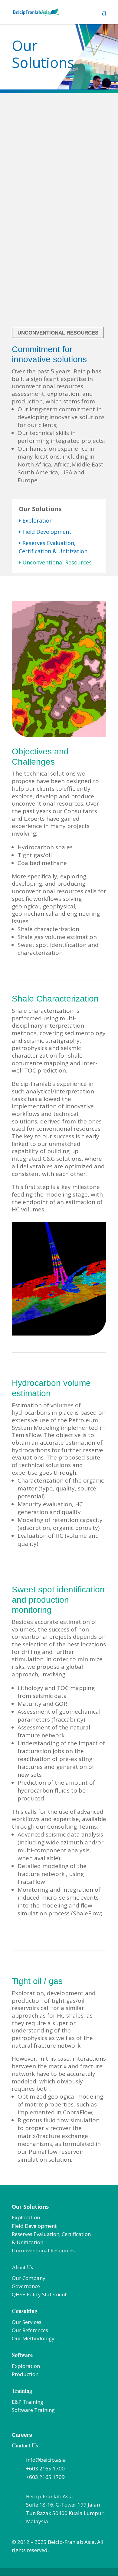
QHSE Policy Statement (39, 2294)
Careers (22, 2435)
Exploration (37, 520)
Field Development (47, 532)
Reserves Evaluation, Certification (51, 2234)
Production (25, 2374)
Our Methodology (33, 2338)
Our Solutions (30, 2207)
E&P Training (28, 2402)
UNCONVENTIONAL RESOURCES (58, 333)
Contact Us (25, 2445)
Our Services (27, 2322)
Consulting (25, 2311)
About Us (22, 2267)
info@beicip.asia (46, 2460)
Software (22, 2355)
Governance (26, 2286)
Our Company (29, 2278)
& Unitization (28, 2242)
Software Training (33, 2410)
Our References (30, 2330)
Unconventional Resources (43, 2250)
